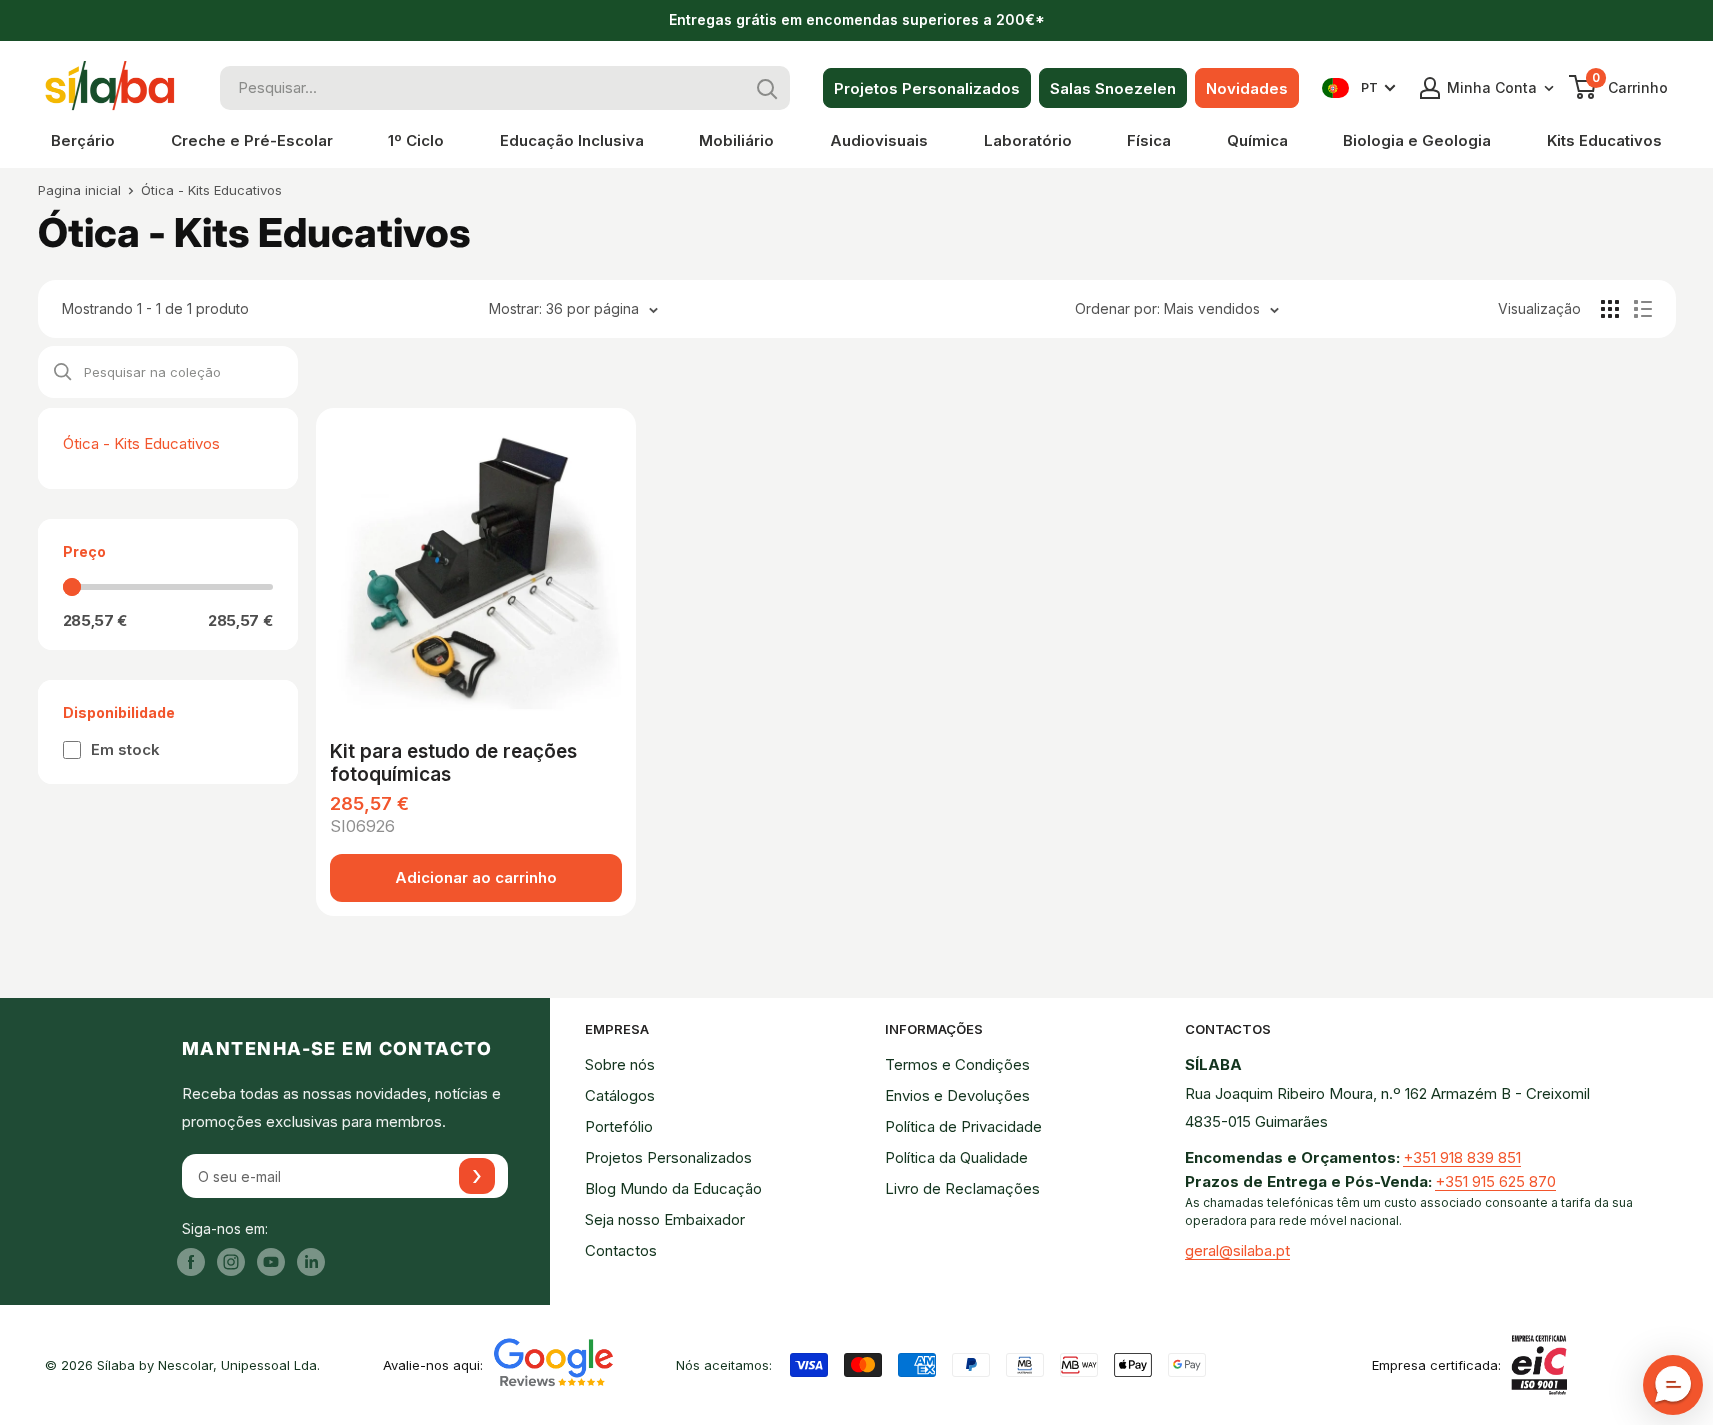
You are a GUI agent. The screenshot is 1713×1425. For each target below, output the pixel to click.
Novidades (1247, 88)
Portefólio (619, 1126)
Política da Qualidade (956, 1157)
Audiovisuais (879, 140)
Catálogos (620, 1095)
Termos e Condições (957, 1064)
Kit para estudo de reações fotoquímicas (453, 763)
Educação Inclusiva (572, 140)
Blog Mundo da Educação (673, 1188)
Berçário (83, 140)
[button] (1673, 1385)
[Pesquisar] (768, 88)
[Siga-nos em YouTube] (271, 1261)
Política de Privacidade (963, 1126)
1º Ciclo (416, 140)
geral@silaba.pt (1237, 1250)
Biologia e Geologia (1417, 140)
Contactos (621, 1250)
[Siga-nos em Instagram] (231, 1261)
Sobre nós (620, 1064)
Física (1149, 140)
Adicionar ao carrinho (476, 877)
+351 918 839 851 (1462, 1157)
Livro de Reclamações (962, 1188)
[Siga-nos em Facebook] (191, 1261)
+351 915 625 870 (1495, 1181)
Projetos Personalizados (927, 88)
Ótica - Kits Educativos (211, 190)
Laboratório (1028, 140)
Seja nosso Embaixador (665, 1219)
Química (1257, 140)
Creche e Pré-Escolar (252, 140)
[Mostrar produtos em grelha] (1610, 309)
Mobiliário (736, 140)
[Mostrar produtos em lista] (1643, 309)
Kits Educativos (1604, 140)
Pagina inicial (79, 190)
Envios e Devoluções (957, 1095)
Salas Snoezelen (1113, 88)
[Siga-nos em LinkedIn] (311, 1261)
